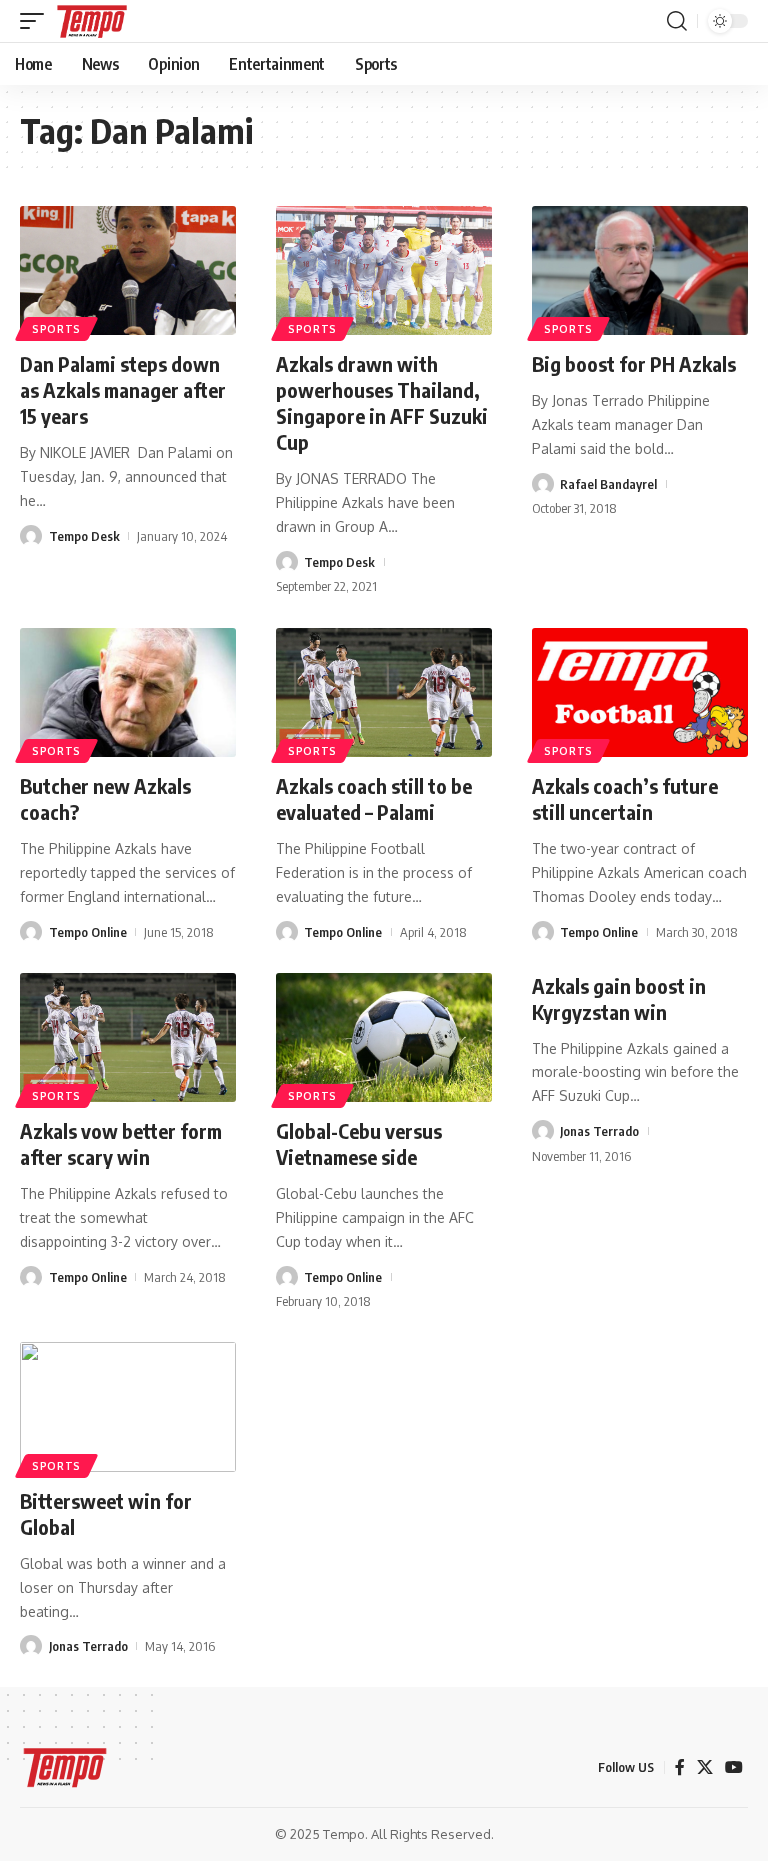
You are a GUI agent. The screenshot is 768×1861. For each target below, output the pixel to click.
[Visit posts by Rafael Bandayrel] (543, 484)
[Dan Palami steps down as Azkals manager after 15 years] (128, 271)
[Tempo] (92, 21)
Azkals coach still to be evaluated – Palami (374, 798)
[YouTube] (734, 1767)
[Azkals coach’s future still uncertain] (640, 693)
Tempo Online (88, 932)
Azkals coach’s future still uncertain (625, 798)
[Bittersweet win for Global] (128, 1407)
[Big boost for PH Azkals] (640, 271)
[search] (677, 21)
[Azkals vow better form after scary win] (128, 1038)
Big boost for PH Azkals (634, 363)
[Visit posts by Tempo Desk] (31, 536)
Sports (56, 329)
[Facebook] (680, 1767)
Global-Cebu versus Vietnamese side (359, 1143)
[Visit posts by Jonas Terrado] (543, 1131)
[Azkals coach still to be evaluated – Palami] (384, 693)
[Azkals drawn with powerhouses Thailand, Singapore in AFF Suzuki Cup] (384, 271)
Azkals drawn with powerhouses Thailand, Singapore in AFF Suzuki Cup (382, 402)
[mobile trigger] (37, 21)
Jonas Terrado (599, 1131)
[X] (705, 1767)
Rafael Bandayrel (608, 484)
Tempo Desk (84, 536)
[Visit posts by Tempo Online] (31, 932)
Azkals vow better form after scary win (121, 1143)
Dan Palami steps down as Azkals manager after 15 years (123, 389)
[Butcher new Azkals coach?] (128, 693)
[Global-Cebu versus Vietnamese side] (384, 1038)
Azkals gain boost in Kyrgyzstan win (619, 998)
